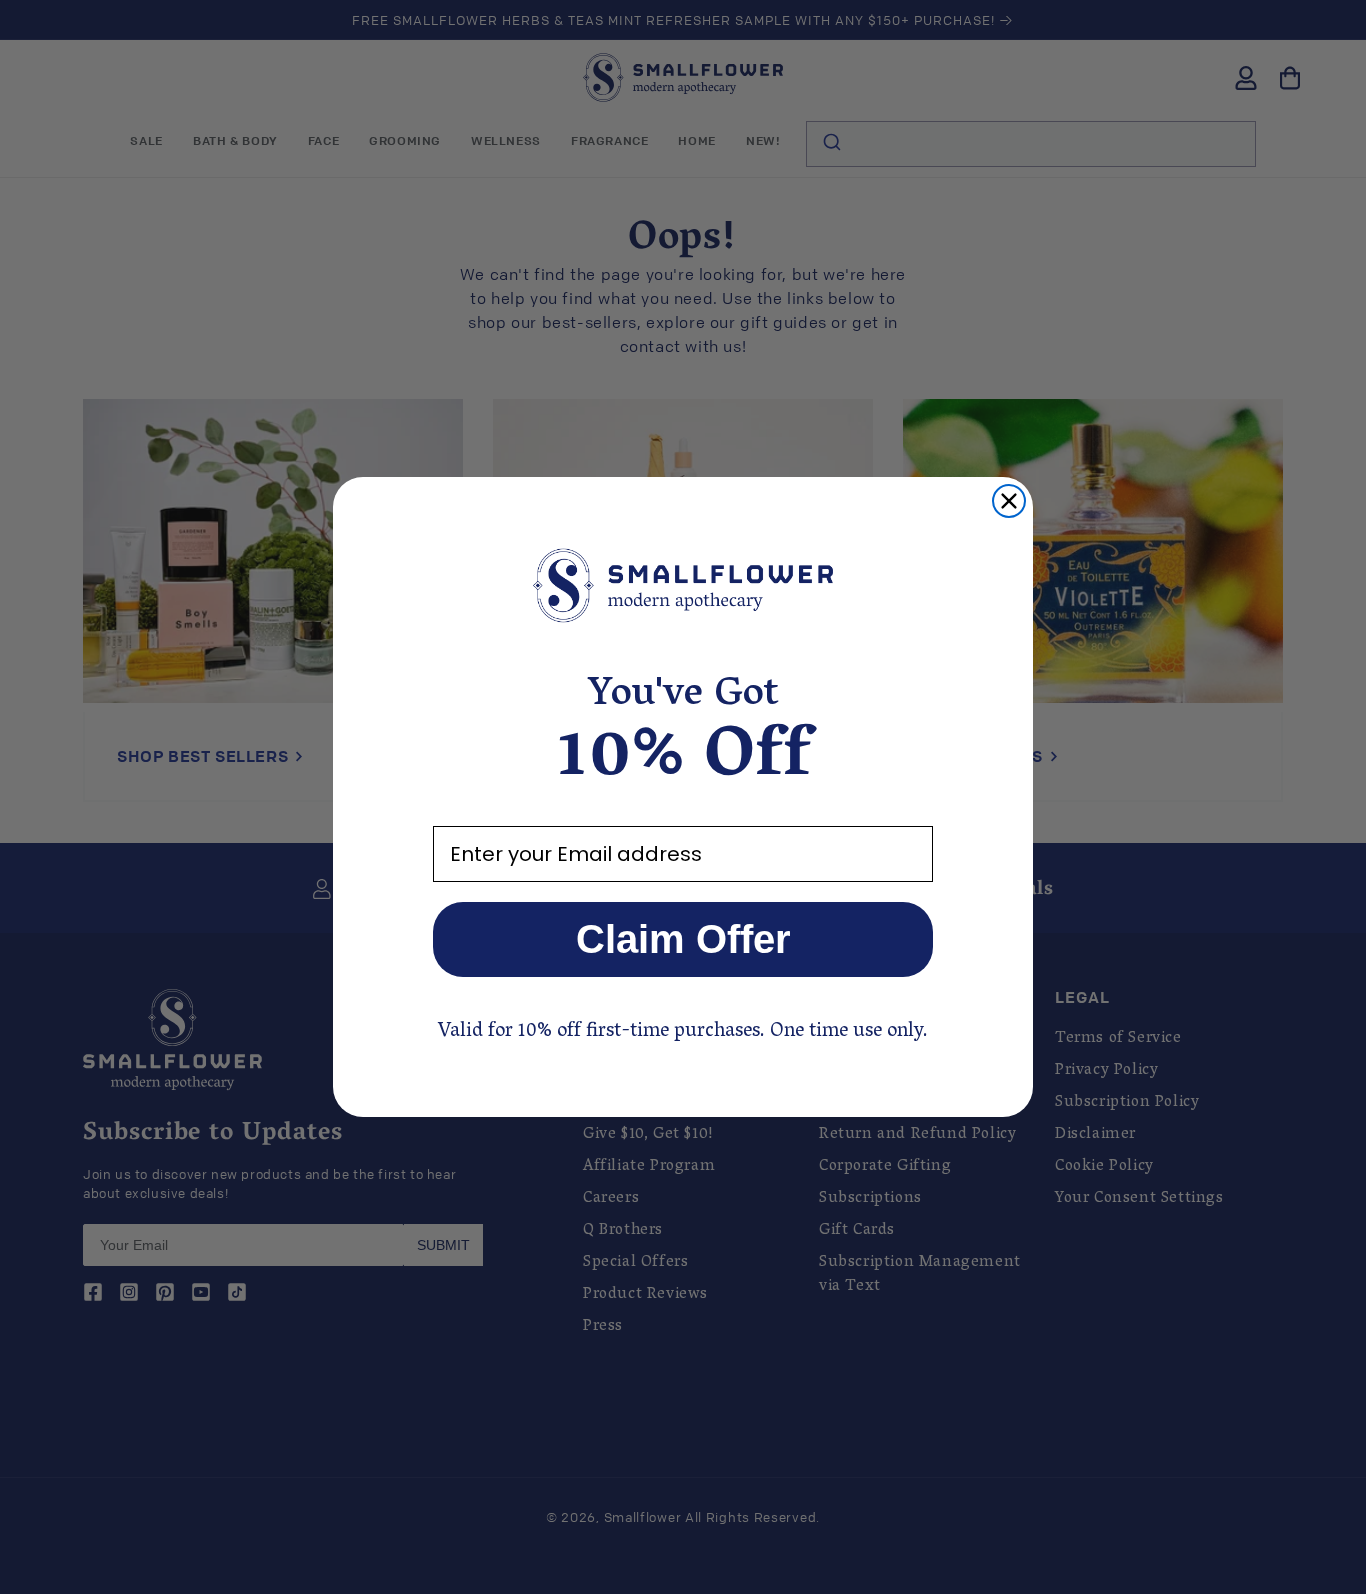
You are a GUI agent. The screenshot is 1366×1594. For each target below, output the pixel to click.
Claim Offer (683, 939)
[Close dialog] (1009, 501)
